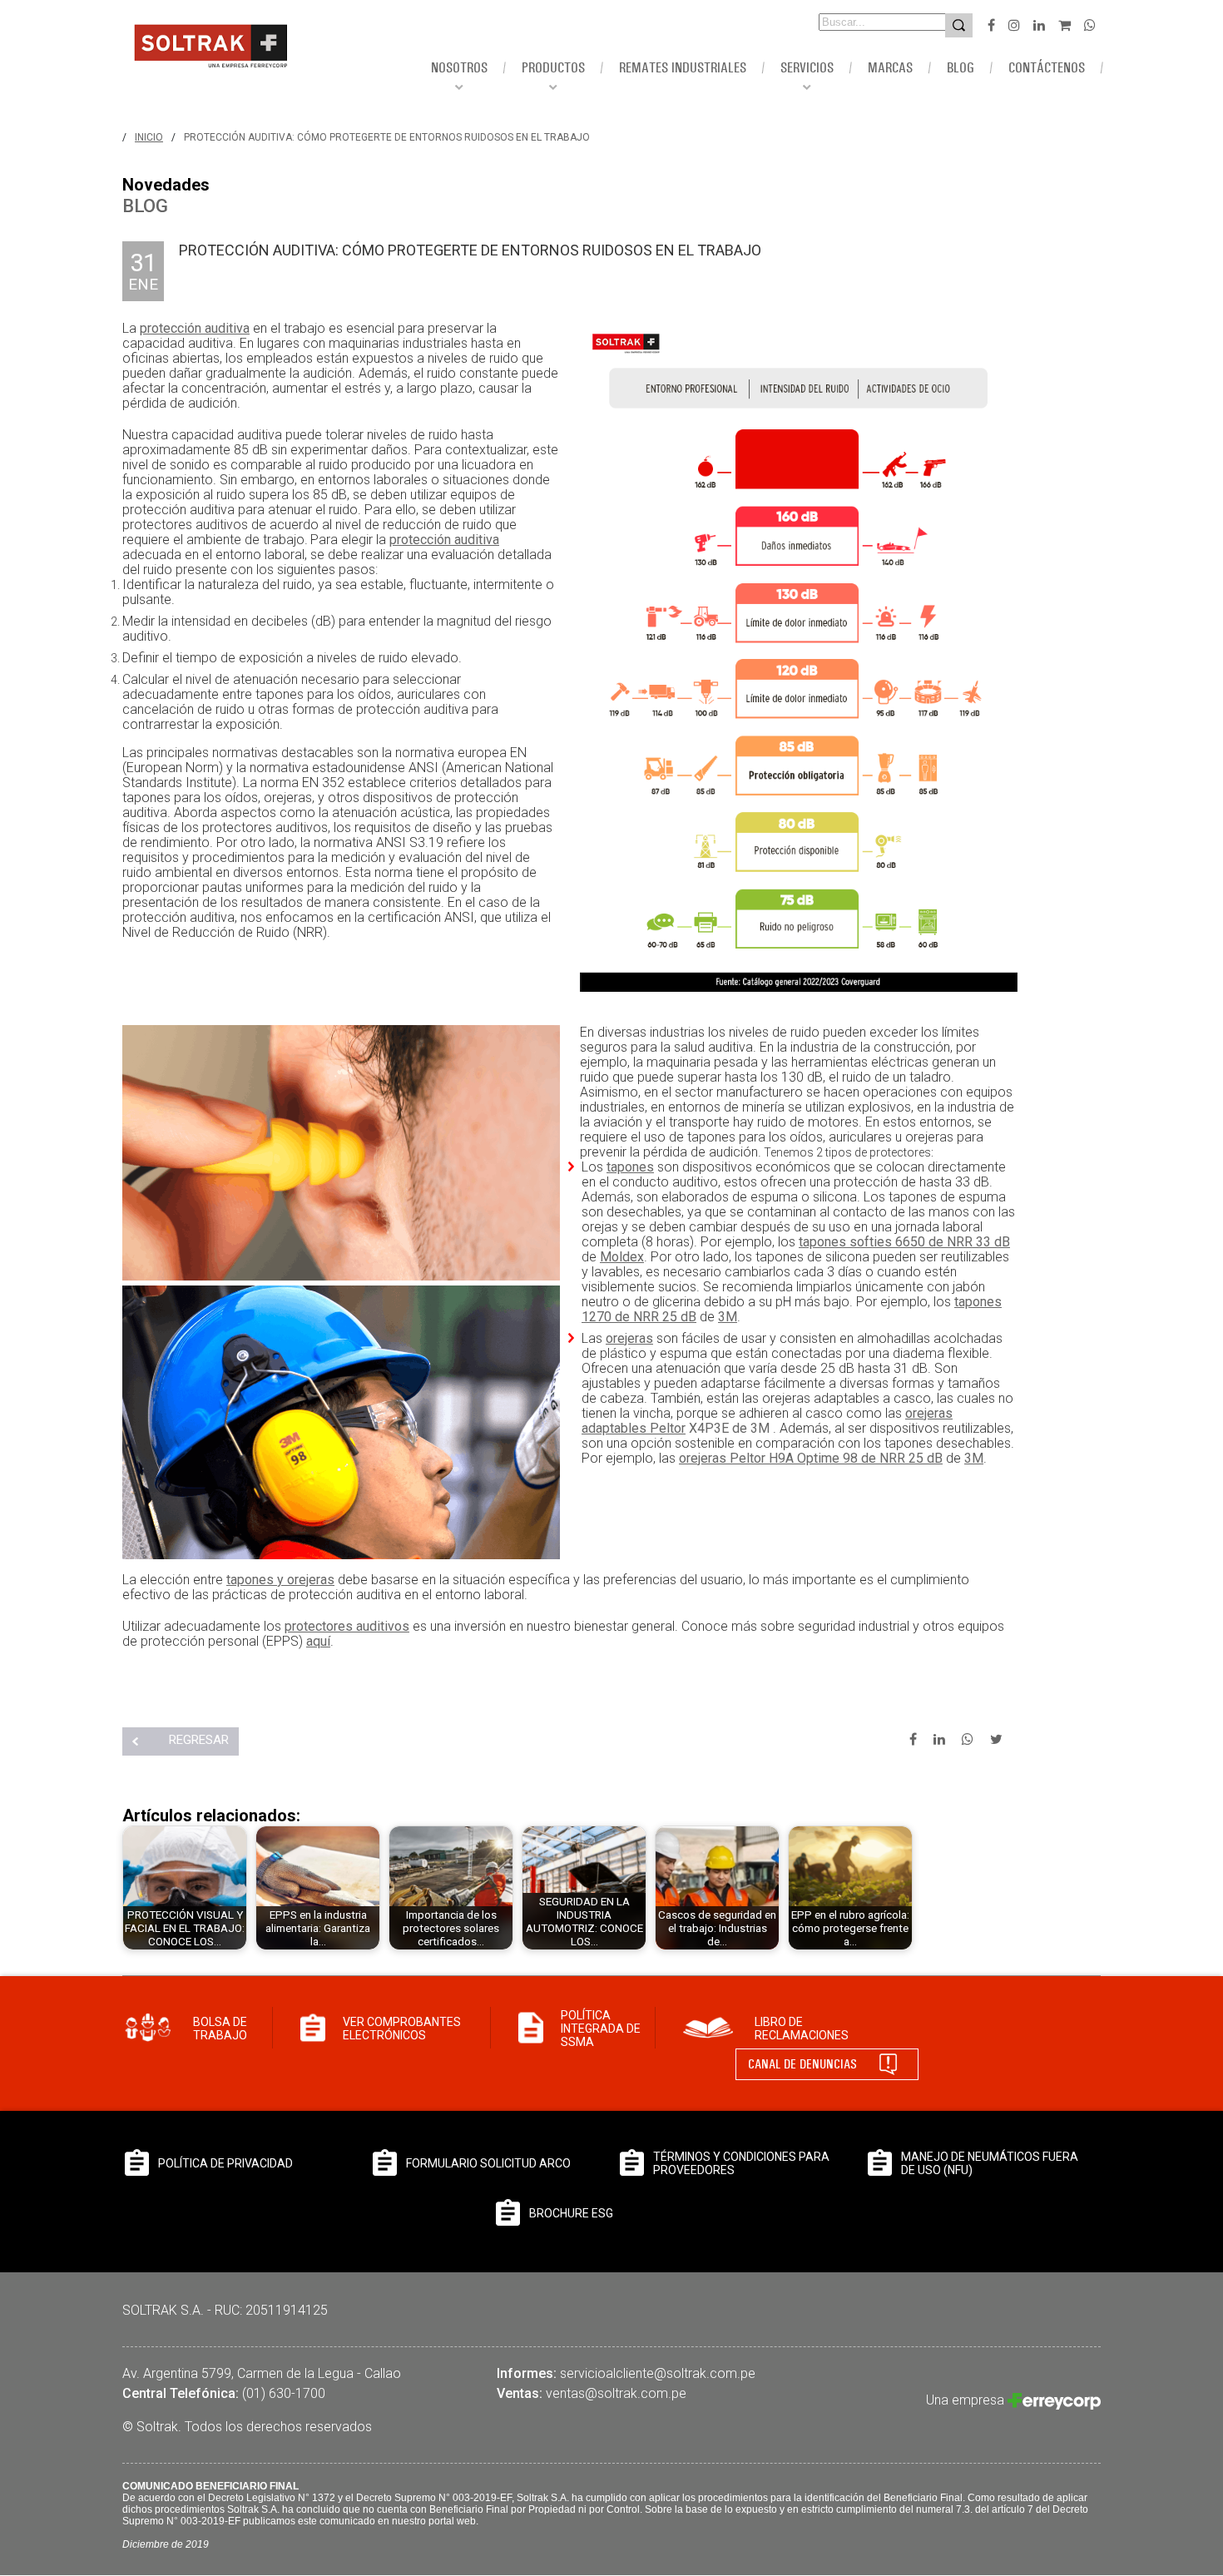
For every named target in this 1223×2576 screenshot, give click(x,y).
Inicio (149, 137)
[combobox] (859, 22)
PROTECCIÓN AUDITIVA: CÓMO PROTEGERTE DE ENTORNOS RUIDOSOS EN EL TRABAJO (387, 137)
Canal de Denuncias (802, 2064)
